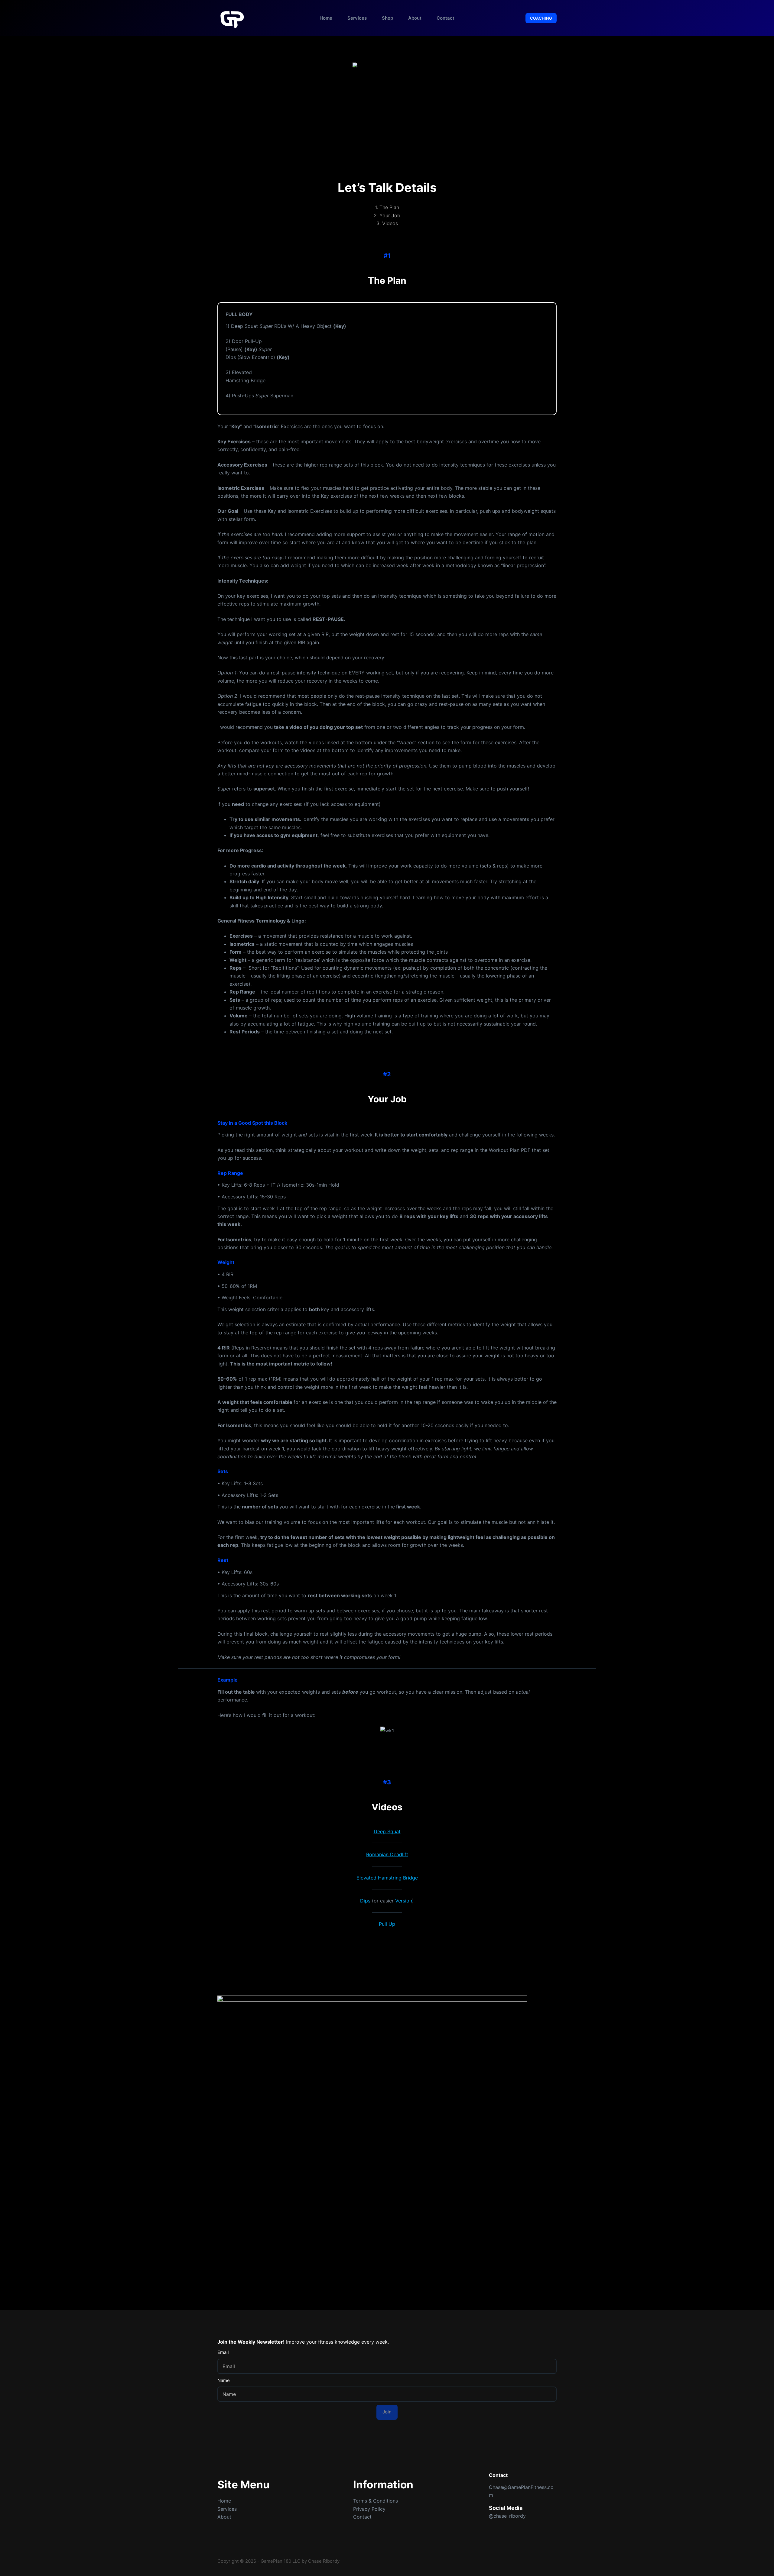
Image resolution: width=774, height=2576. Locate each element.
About (415, 18)
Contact (446, 18)
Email (223, 2352)
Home (326, 18)
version (404, 1901)
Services (357, 18)
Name (224, 2380)
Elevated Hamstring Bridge (387, 1878)
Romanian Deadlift (387, 1854)
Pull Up (387, 1924)
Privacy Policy (369, 2509)
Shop (387, 18)
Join (387, 2412)
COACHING (541, 18)
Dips (365, 1901)
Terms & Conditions (376, 2501)
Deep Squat (387, 1831)
